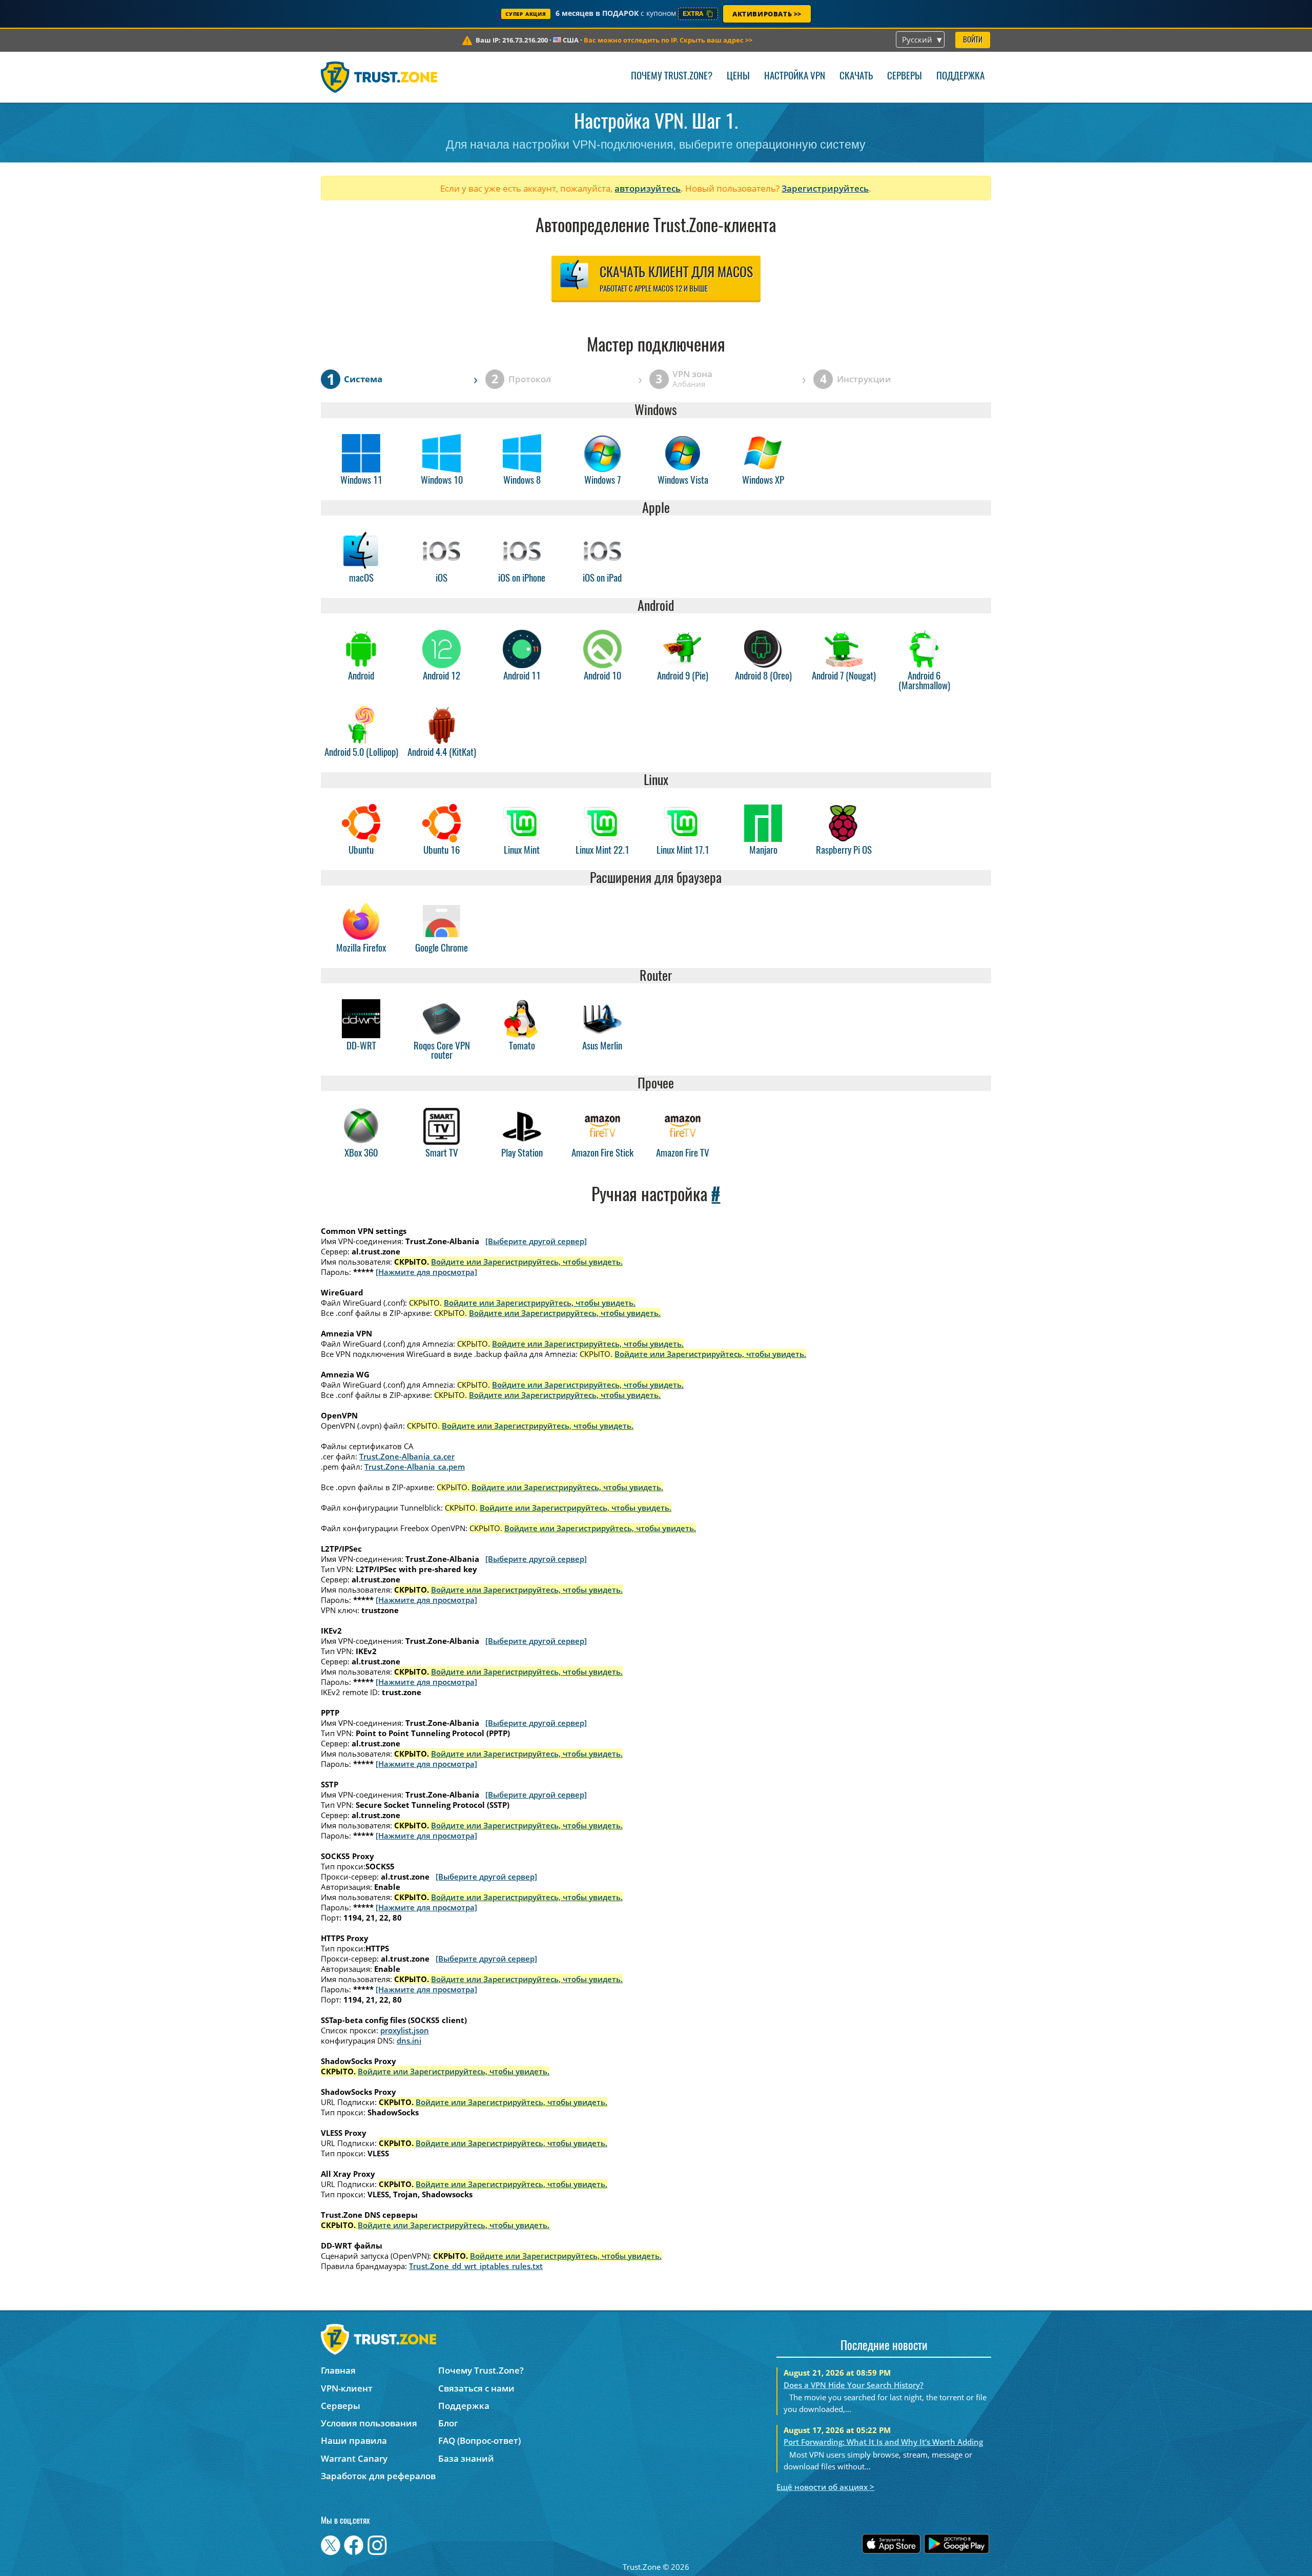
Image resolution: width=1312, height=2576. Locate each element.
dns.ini (409, 2041)
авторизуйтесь (648, 188)
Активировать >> (767, 14)
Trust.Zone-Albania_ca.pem (415, 1467)
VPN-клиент (347, 2388)
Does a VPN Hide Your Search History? (854, 2385)
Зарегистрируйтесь (825, 188)
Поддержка (960, 77)
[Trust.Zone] (379, 77)
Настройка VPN (795, 77)
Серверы (905, 77)
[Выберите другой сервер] (536, 1241)
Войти (973, 40)
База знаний (466, 2458)
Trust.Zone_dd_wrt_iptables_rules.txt (476, 2266)
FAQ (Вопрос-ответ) (479, 2440)
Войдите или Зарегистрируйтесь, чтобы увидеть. (527, 1262)
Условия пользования (369, 2423)
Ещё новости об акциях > (825, 2487)
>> (668, 40)
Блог (448, 2423)
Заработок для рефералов (378, 2476)
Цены (738, 77)
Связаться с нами (476, 2388)
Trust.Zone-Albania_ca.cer (407, 1456)
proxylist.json (405, 2030)
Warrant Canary (354, 2458)
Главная (338, 2370)
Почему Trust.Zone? (672, 77)
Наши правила (354, 2440)
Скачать (856, 77)
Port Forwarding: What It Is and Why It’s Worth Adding (883, 2442)
